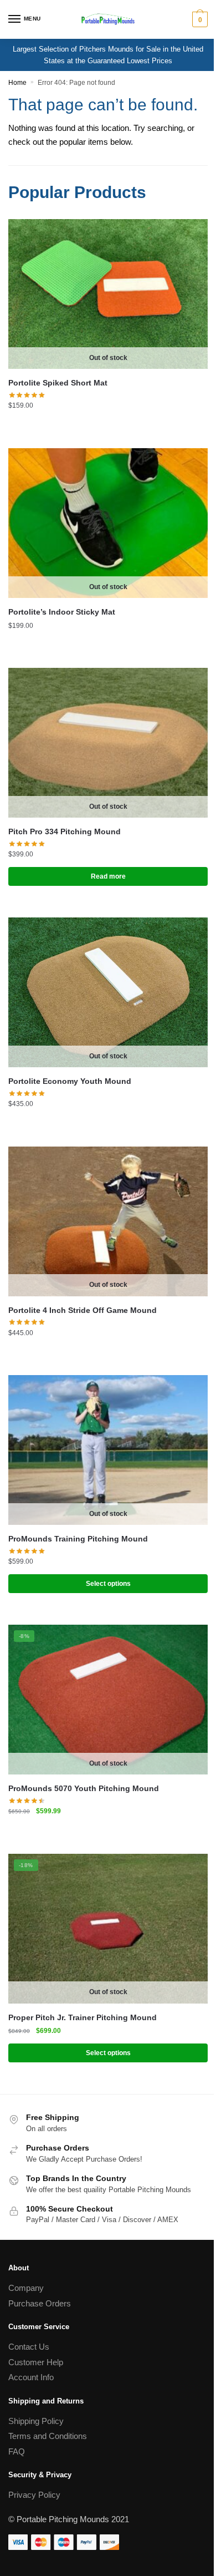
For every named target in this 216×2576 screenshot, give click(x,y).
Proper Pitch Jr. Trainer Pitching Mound (83, 2017)
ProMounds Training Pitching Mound (78, 1539)
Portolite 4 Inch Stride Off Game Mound (83, 1310)
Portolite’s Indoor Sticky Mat (62, 612)
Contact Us (29, 2347)
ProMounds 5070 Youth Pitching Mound (84, 1788)
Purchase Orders (40, 2303)
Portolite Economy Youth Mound (70, 1081)
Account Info (31, 2377)
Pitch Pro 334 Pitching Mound (65, 831)
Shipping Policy (36, 2421)
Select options (108, 1584)
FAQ (17, 2451)
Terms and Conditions (48, 2436)
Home (17, 83)
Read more (108, 876)
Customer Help (36, 2362)
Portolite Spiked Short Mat (58, 383)
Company (26, 2288)
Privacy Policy (34, 2495)
